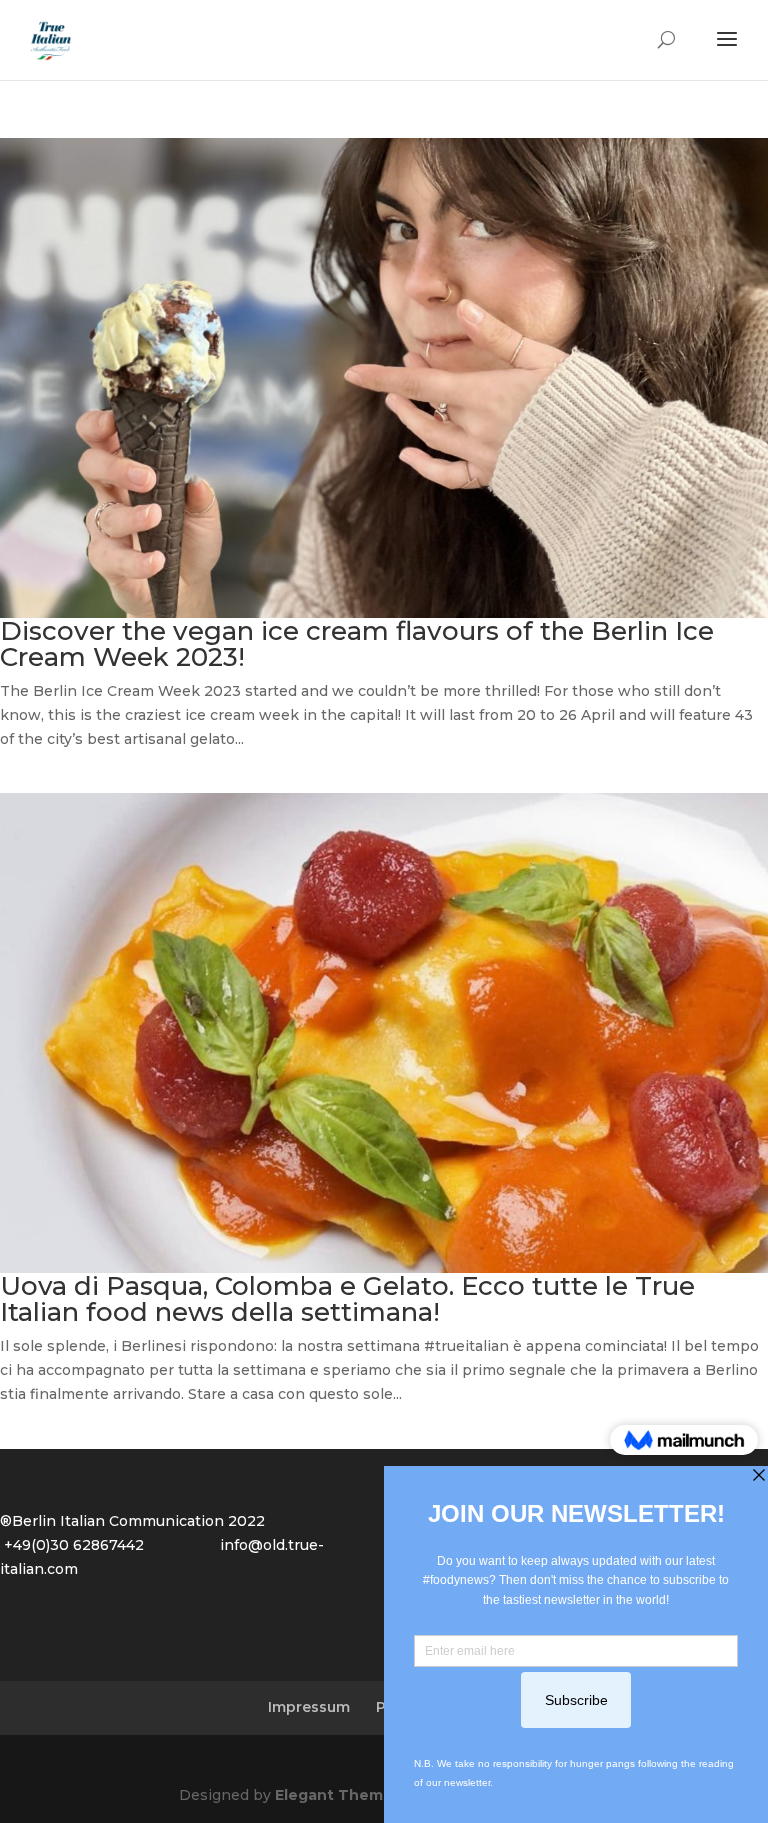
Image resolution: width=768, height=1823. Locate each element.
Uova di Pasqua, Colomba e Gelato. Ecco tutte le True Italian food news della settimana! (347, 1299)
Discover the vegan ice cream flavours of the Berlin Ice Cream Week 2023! (357, 644)
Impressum (309, 1707)
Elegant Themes (338, 1795)
